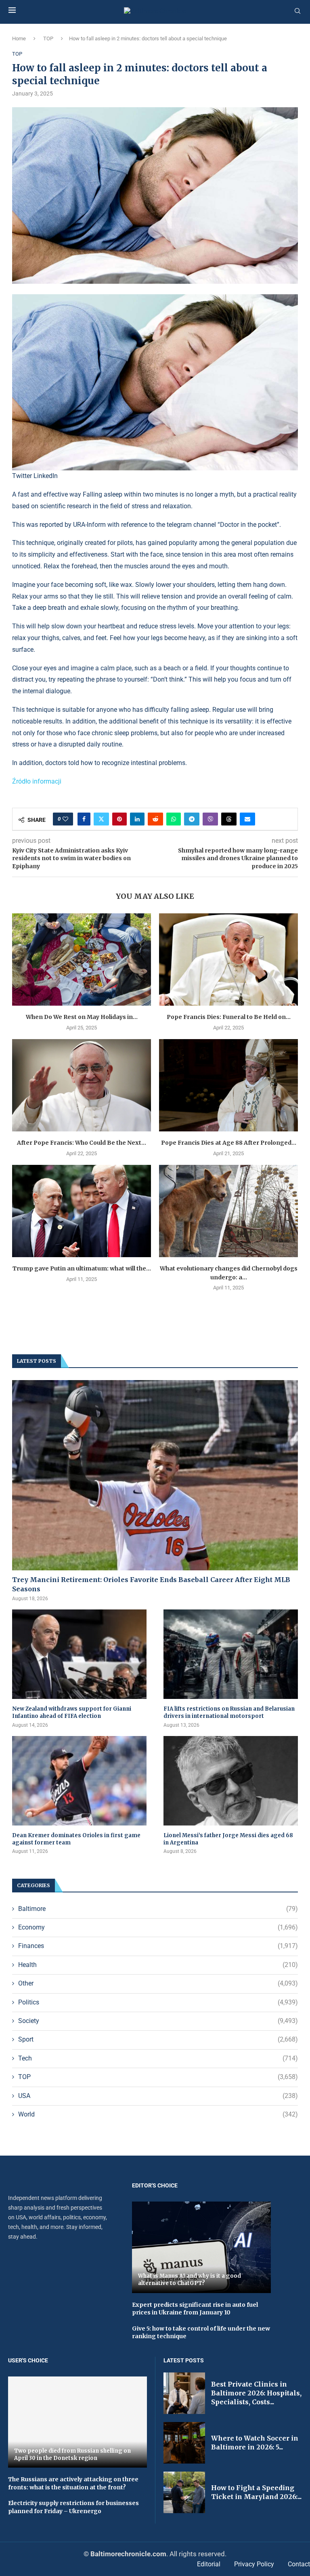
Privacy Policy (254, 2564)
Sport (158, 2039)
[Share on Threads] (229, 819)
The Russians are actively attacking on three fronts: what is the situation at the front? (73, 2483)
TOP (48, 38)
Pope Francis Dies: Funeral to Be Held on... (229, 1017)
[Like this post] (65, 819)
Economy (158, 1927)
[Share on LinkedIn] (137, 819)
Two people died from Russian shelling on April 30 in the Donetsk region (72, 2454)
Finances (158, 1946)
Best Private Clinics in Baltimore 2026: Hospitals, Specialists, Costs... (256, 2393)
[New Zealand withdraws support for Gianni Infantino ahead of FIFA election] (79, 1654)
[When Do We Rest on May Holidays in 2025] (82, 960)
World (158, 2114)
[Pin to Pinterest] (119, 819)
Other (158, 1983)
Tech (158, 2058)
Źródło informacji (37, 781)
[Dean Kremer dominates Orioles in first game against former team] (79, 1781)
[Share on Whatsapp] (174, 819)
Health (158, 1965)
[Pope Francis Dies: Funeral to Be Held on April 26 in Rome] (228, 960)
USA (158, 2096)
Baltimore (158, 1909)
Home (19, 38)
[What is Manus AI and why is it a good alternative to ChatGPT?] (201, 2247)
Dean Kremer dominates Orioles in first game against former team (76, 1839)
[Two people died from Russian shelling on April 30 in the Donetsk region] (77, 2422)
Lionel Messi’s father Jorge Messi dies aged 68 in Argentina (228, 1839)
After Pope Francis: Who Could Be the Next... (82, 1143)
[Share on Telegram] (192, 819)
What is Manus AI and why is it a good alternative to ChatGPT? (190, 2280)
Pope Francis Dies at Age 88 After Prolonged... (229, 1143)
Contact (299, 2564)
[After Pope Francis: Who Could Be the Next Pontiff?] (82, 1085)
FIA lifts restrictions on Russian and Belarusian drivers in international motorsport (229, 1712)
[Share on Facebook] (84, 819)
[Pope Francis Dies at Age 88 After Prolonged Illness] (228, 1085)
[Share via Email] (247, 819)
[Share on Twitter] (101, 819)
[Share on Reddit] (155, 819)
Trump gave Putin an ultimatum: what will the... (82, 1268)
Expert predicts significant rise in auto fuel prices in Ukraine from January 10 (195, 2309)
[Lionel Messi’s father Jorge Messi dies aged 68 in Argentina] (231, 1781)
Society (158, 2021)
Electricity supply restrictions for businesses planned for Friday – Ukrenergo (73, 2507)
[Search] (297, 11)
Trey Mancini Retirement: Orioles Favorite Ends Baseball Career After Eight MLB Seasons (151, 1584)
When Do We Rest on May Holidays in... (82, 1017)
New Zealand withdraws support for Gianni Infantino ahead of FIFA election (72, 1712)
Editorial (209, 2564)
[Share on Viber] (210, 819)
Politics (158, 2002)
